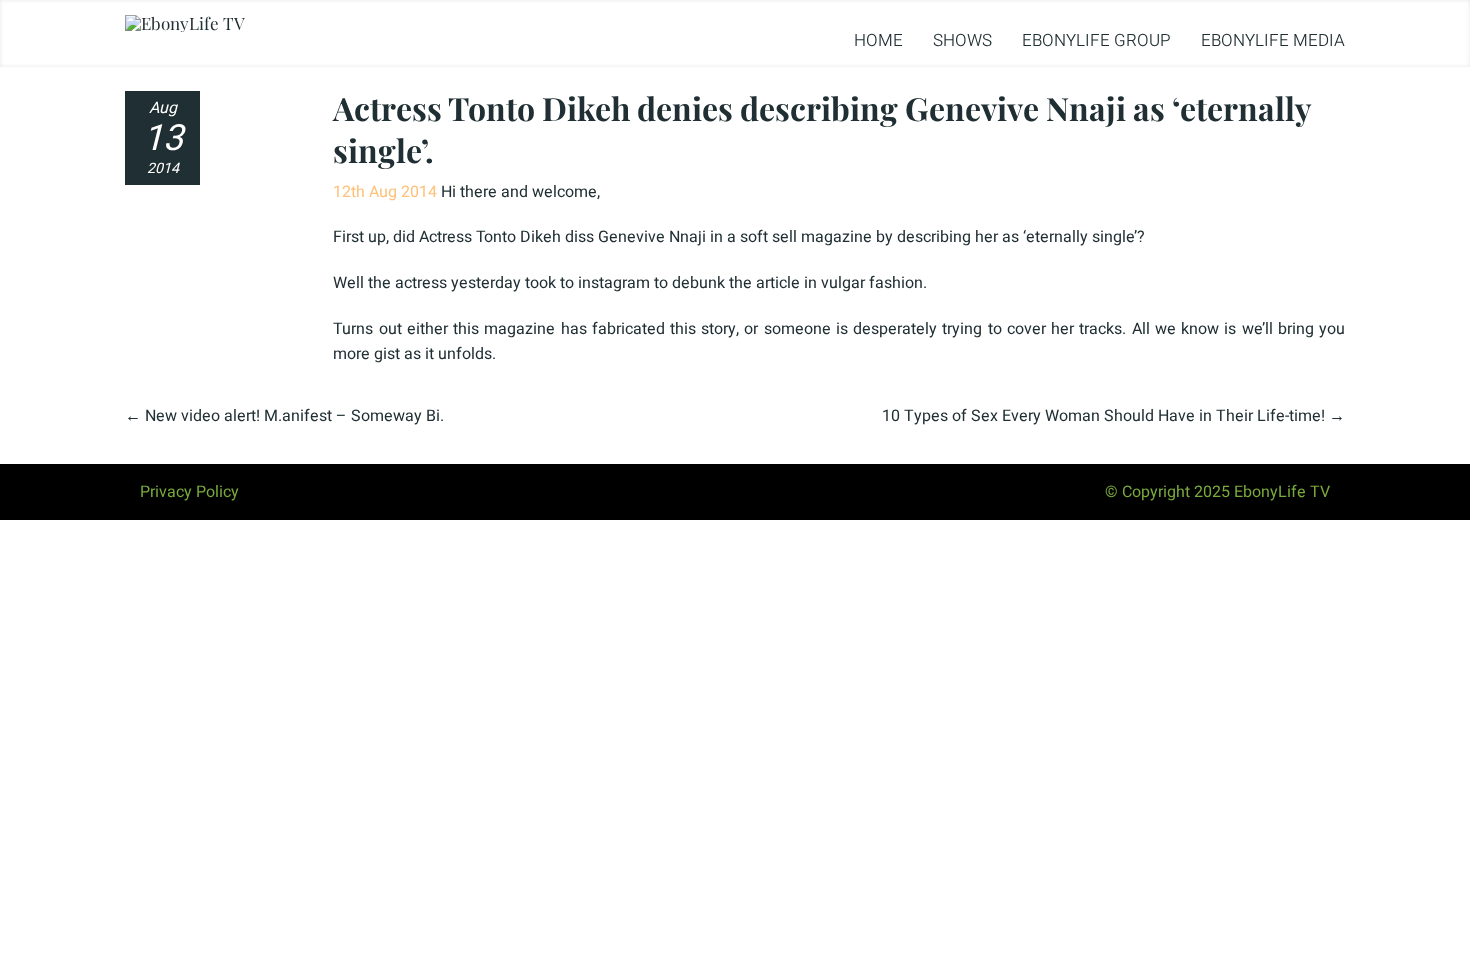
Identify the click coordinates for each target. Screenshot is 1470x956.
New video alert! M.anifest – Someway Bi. (294, 416)
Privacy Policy (189, 492)
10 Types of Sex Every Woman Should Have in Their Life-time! (1103, 416)
